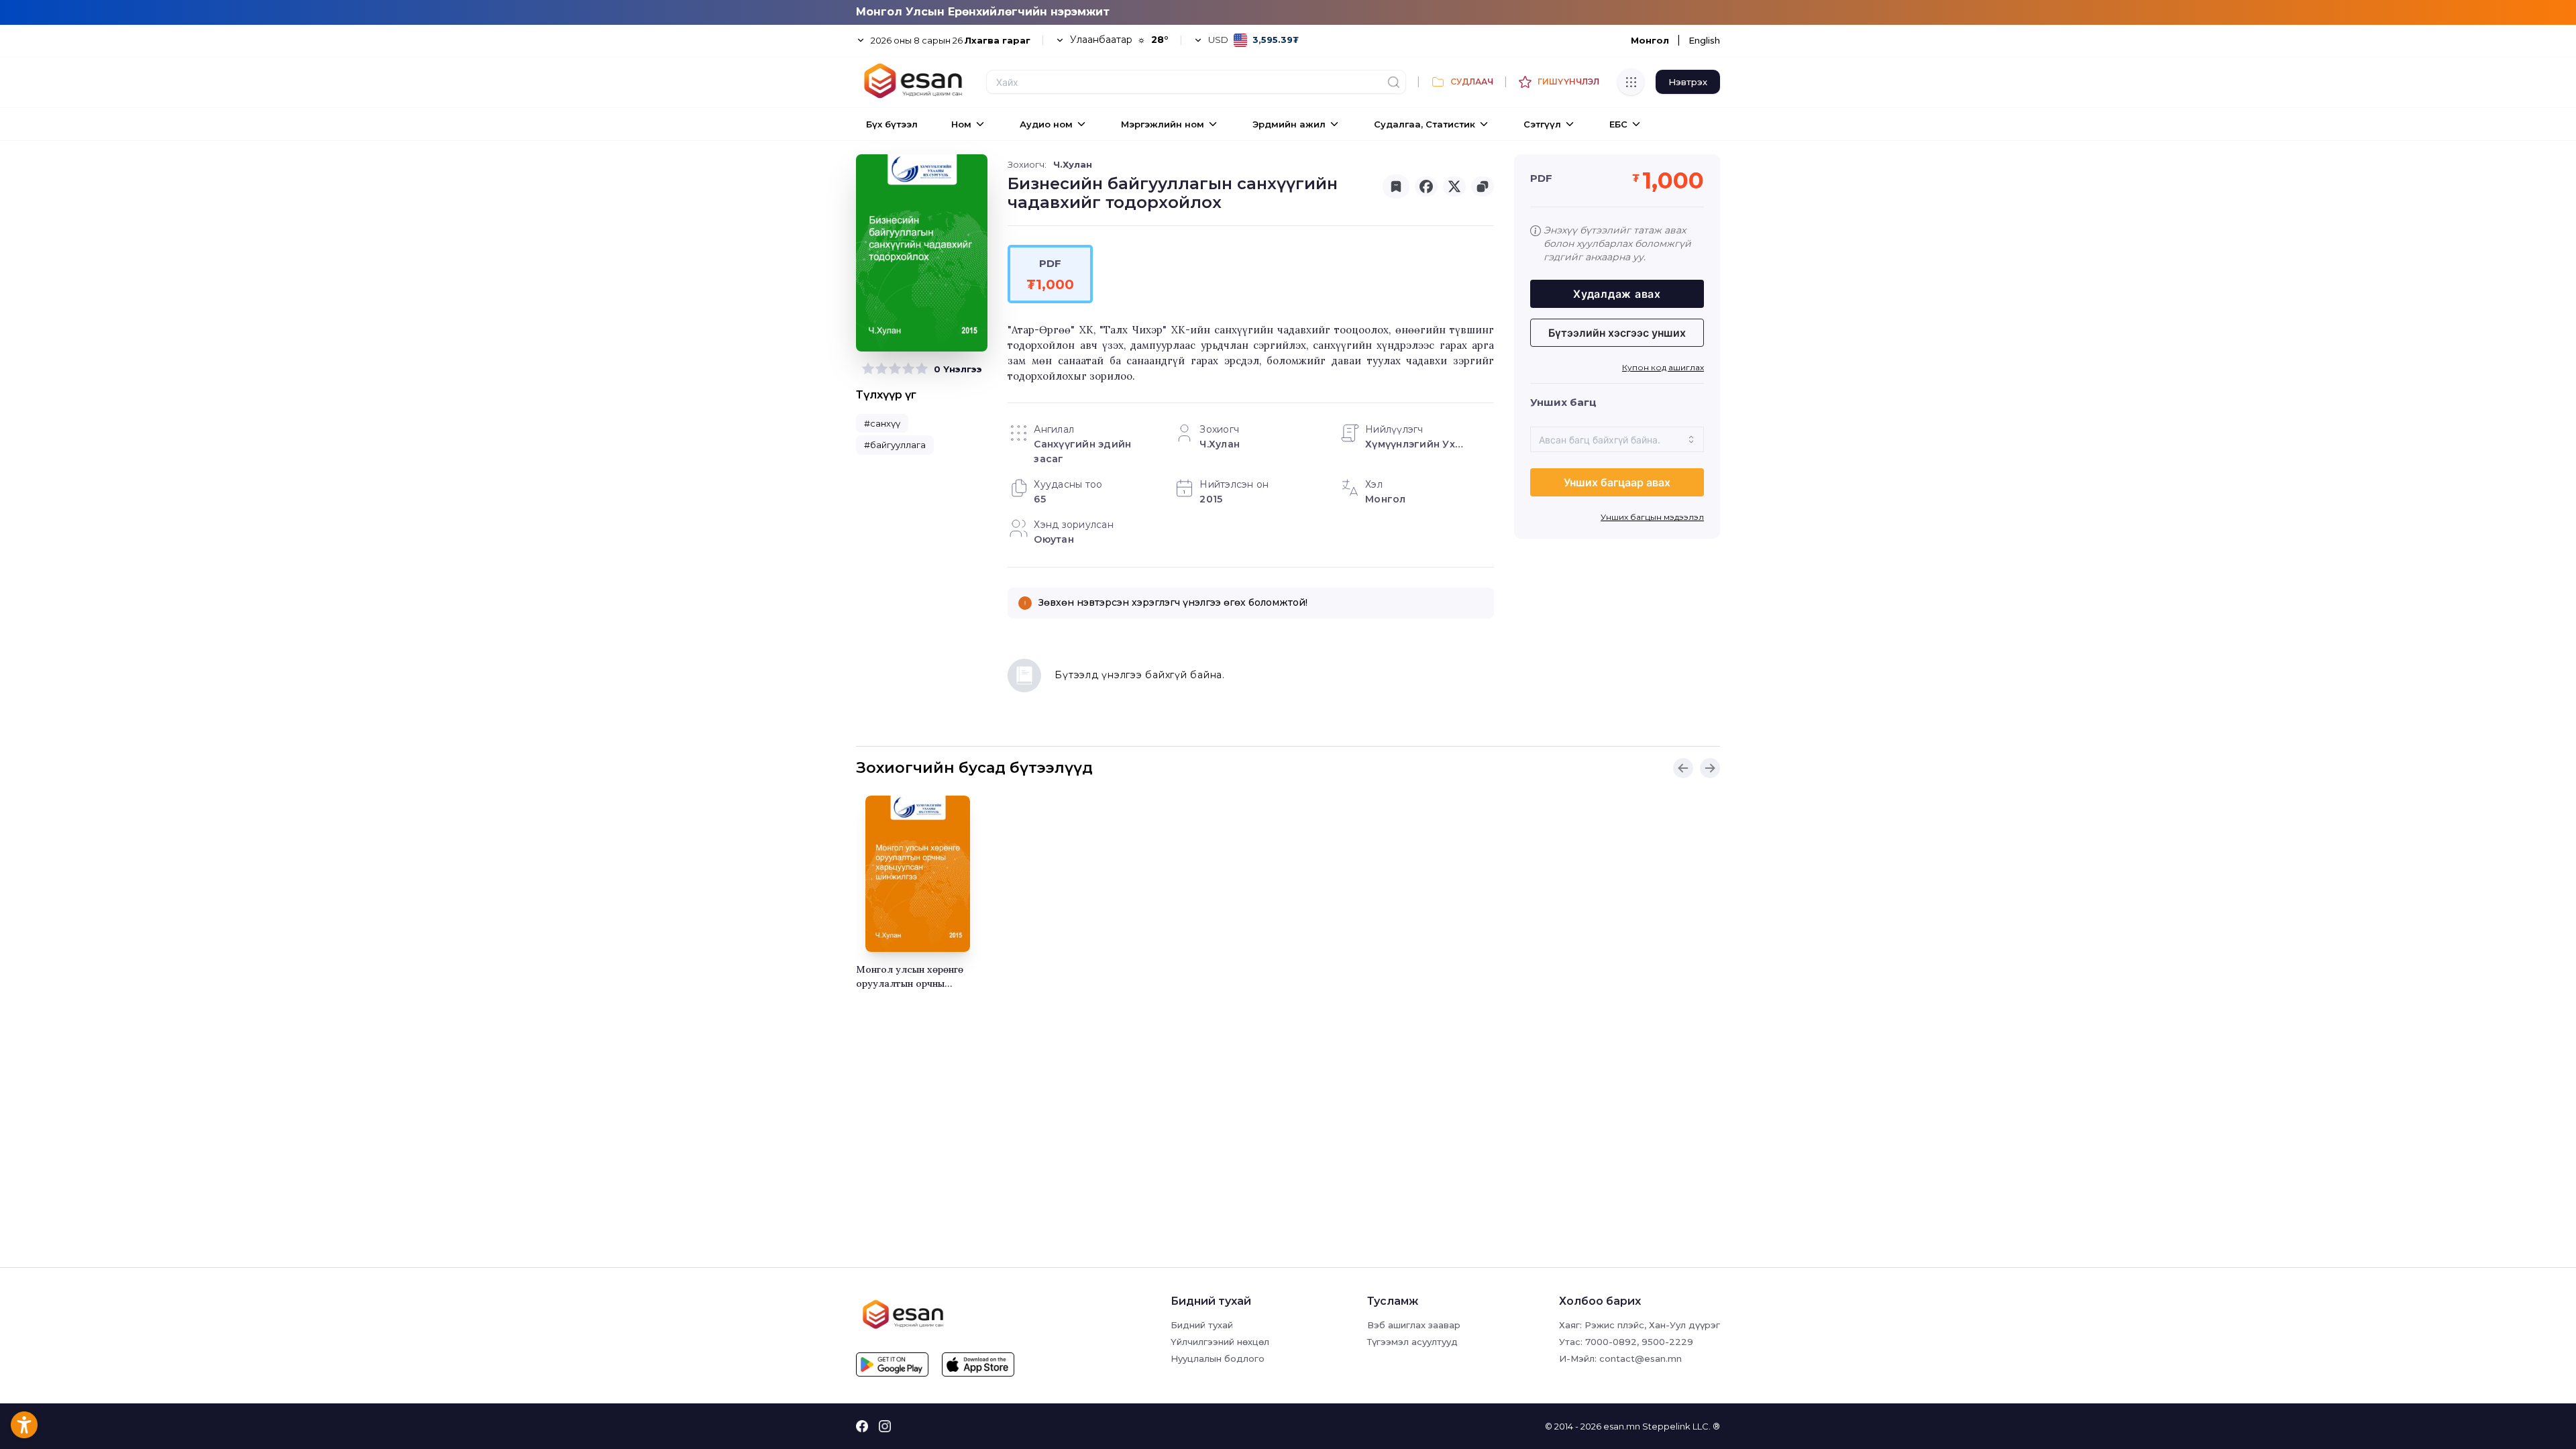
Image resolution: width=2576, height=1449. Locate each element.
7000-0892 (1611, 1342)
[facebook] (1426, 186)
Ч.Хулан (1073, 164)
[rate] (868, 369)
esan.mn (1622, 1426)
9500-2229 (1667, 1342)
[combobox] (1617, 439)
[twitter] (1454, 186)
